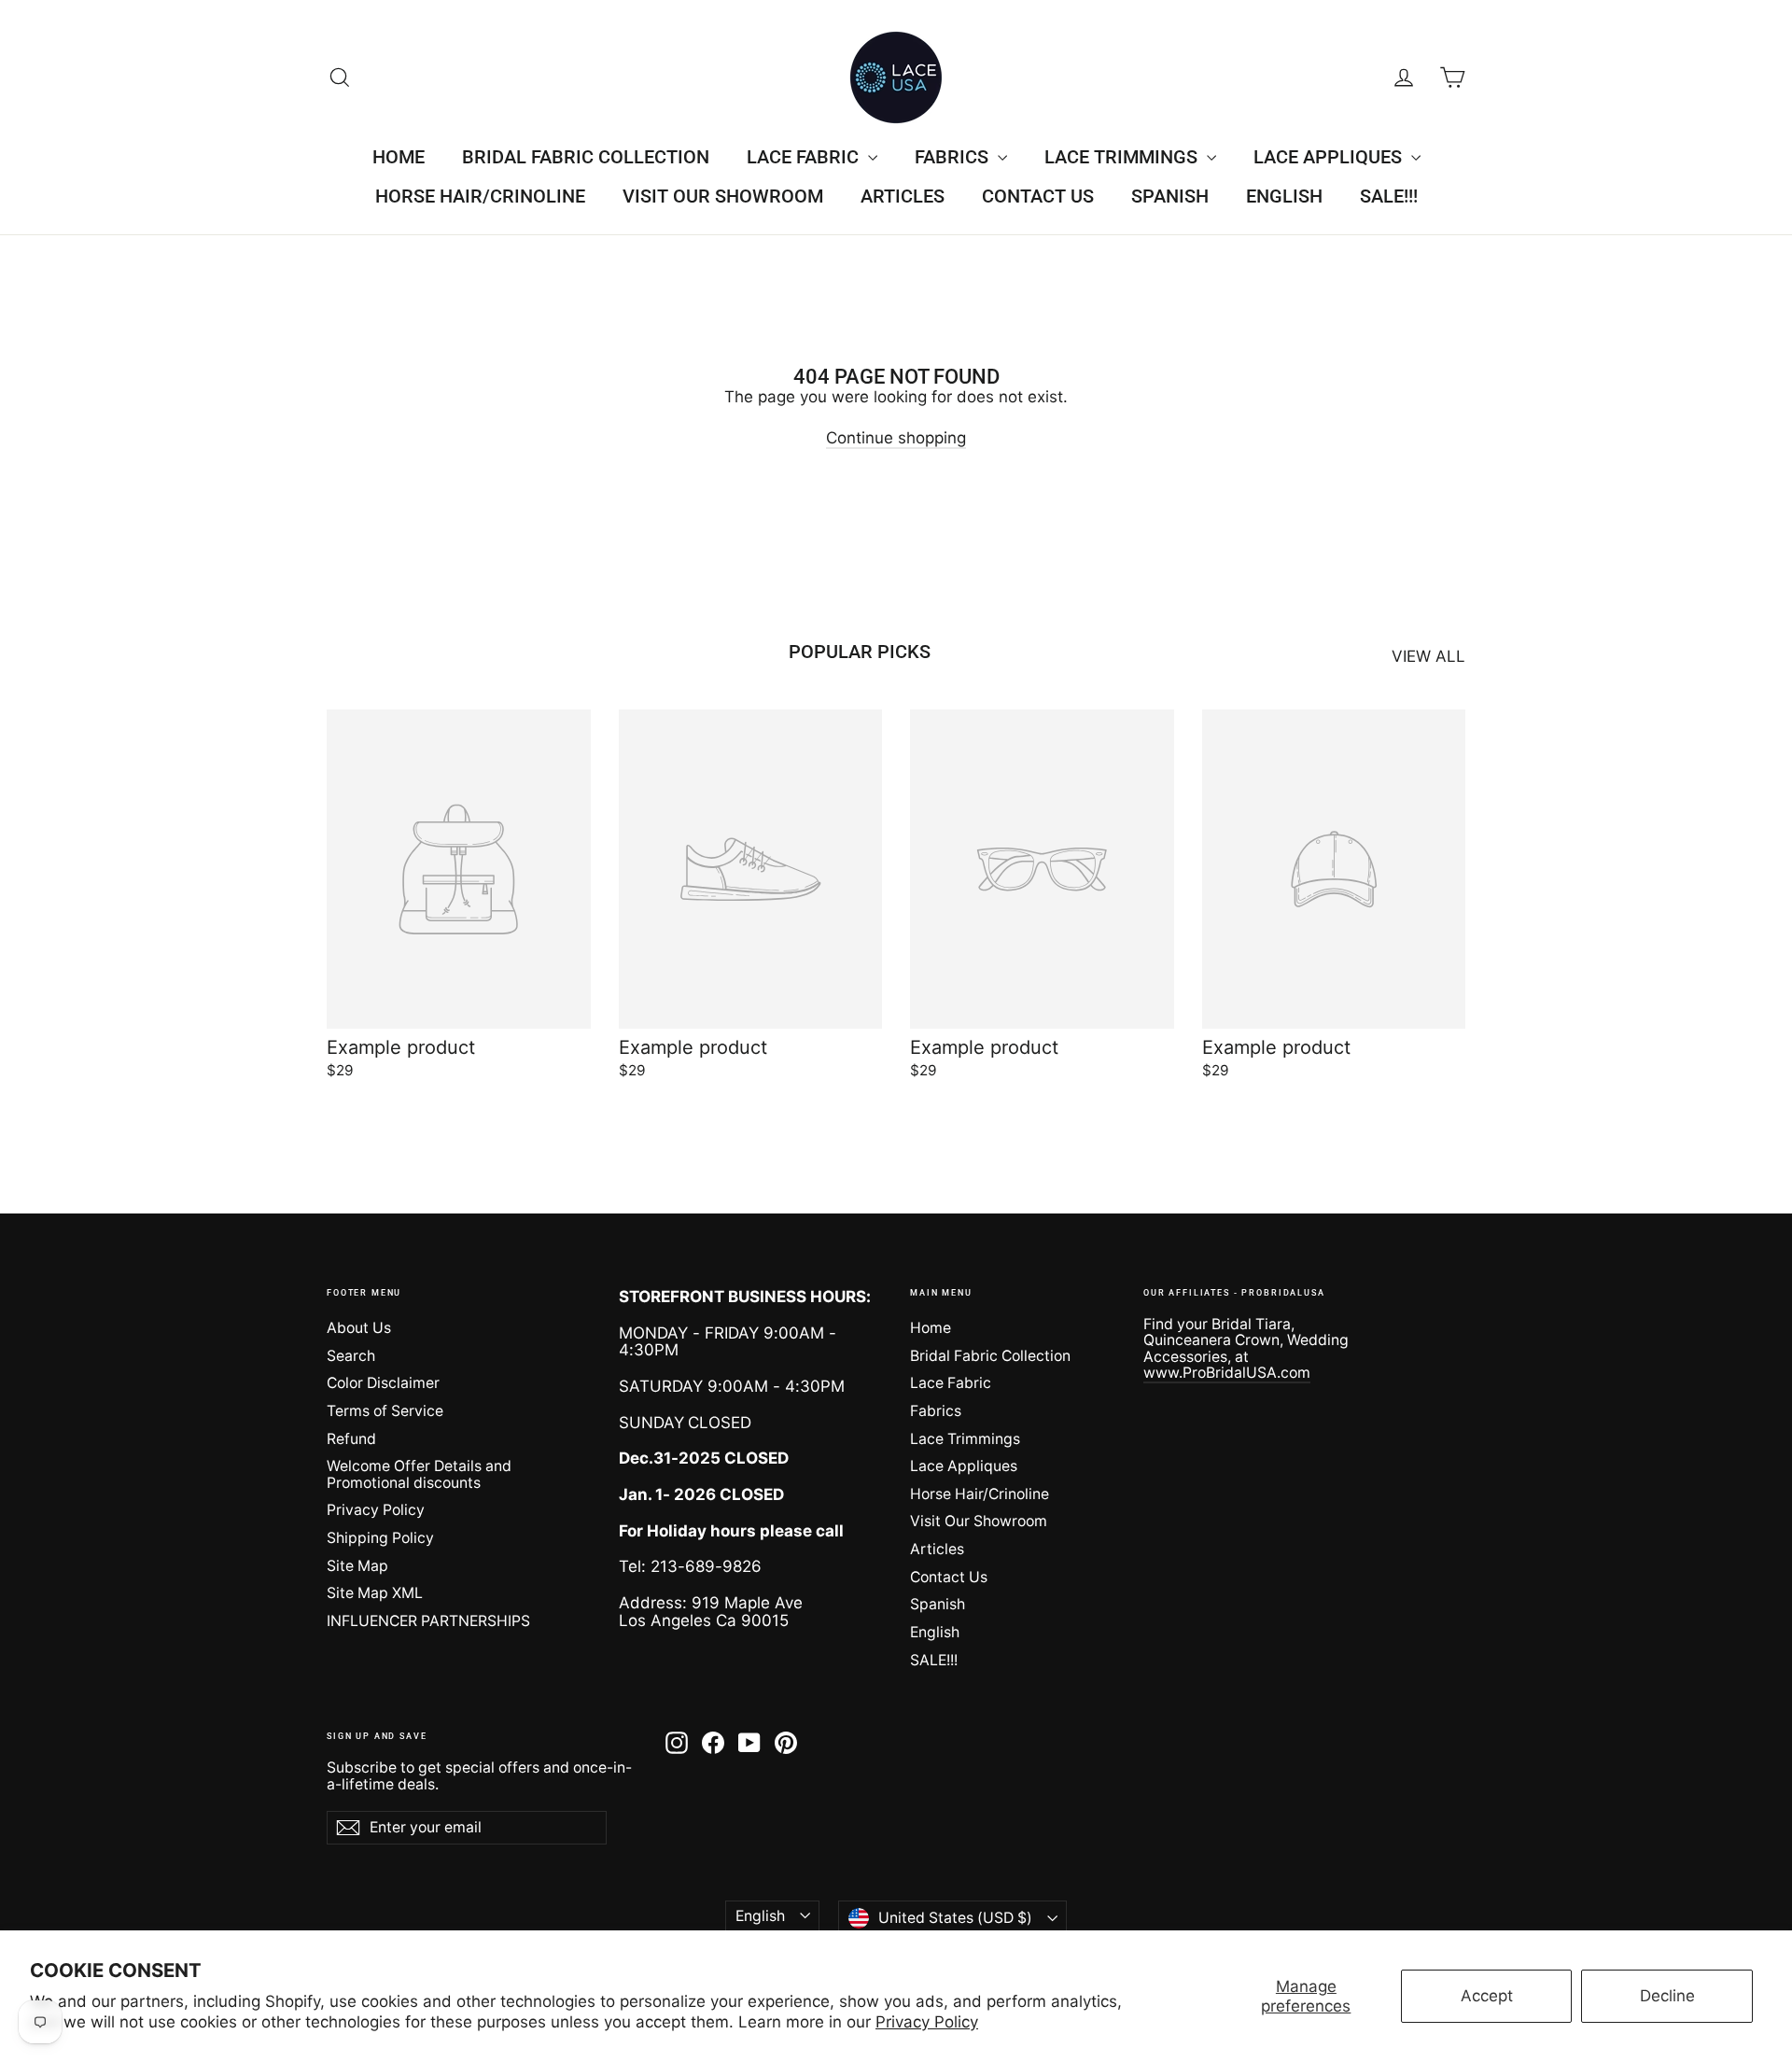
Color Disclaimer (383, 1383)
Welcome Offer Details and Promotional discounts (419, 1474)
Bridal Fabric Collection (586, 157)
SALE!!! (1389, 196)
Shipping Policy (380, 1538)
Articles (903, 196)
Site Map (357, 1566)
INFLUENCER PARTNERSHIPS (428, 1621)
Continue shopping (896, 438)
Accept (1487, 1996)
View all (1428, 656)
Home (399, 157)
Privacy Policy (927, 2022)
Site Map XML (375, 1593)
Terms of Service (385, 1411)
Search (351, 1356)
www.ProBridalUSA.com (1227, 1373)
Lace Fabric (805, 157)
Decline (1667, 1996)
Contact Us (1038, 196)
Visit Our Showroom (723, 196)
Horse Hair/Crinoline (480, 196)
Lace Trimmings (1123, 157)
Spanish (1170, 196)
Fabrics (954, 157)
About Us (359, 1328)
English (1284, 196)
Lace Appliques (1330, 157)
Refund (351, 1439)
